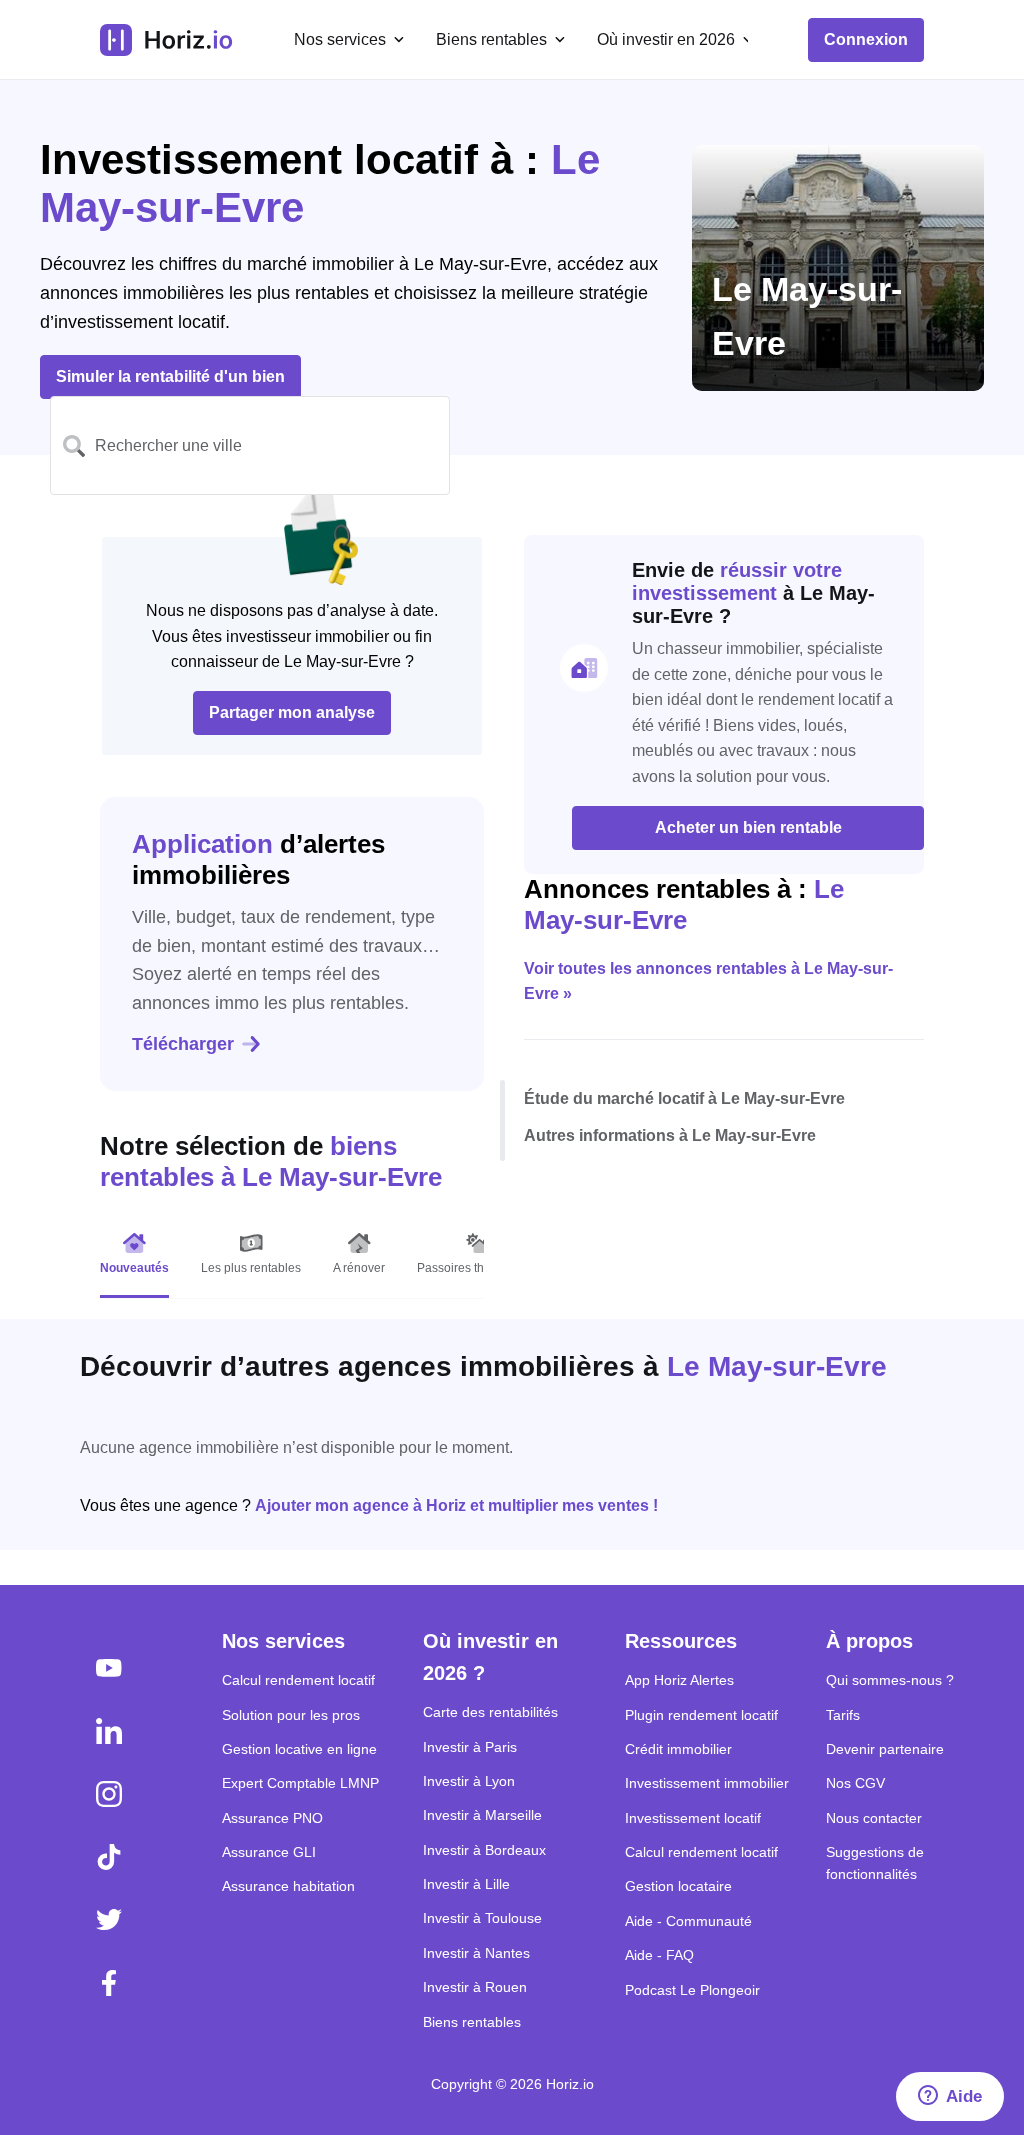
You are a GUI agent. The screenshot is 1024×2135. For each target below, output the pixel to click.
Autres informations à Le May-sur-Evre (670, 1135)
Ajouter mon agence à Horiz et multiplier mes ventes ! (456, 1505)
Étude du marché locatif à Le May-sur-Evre (684, 1098)
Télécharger (183, 1044)
